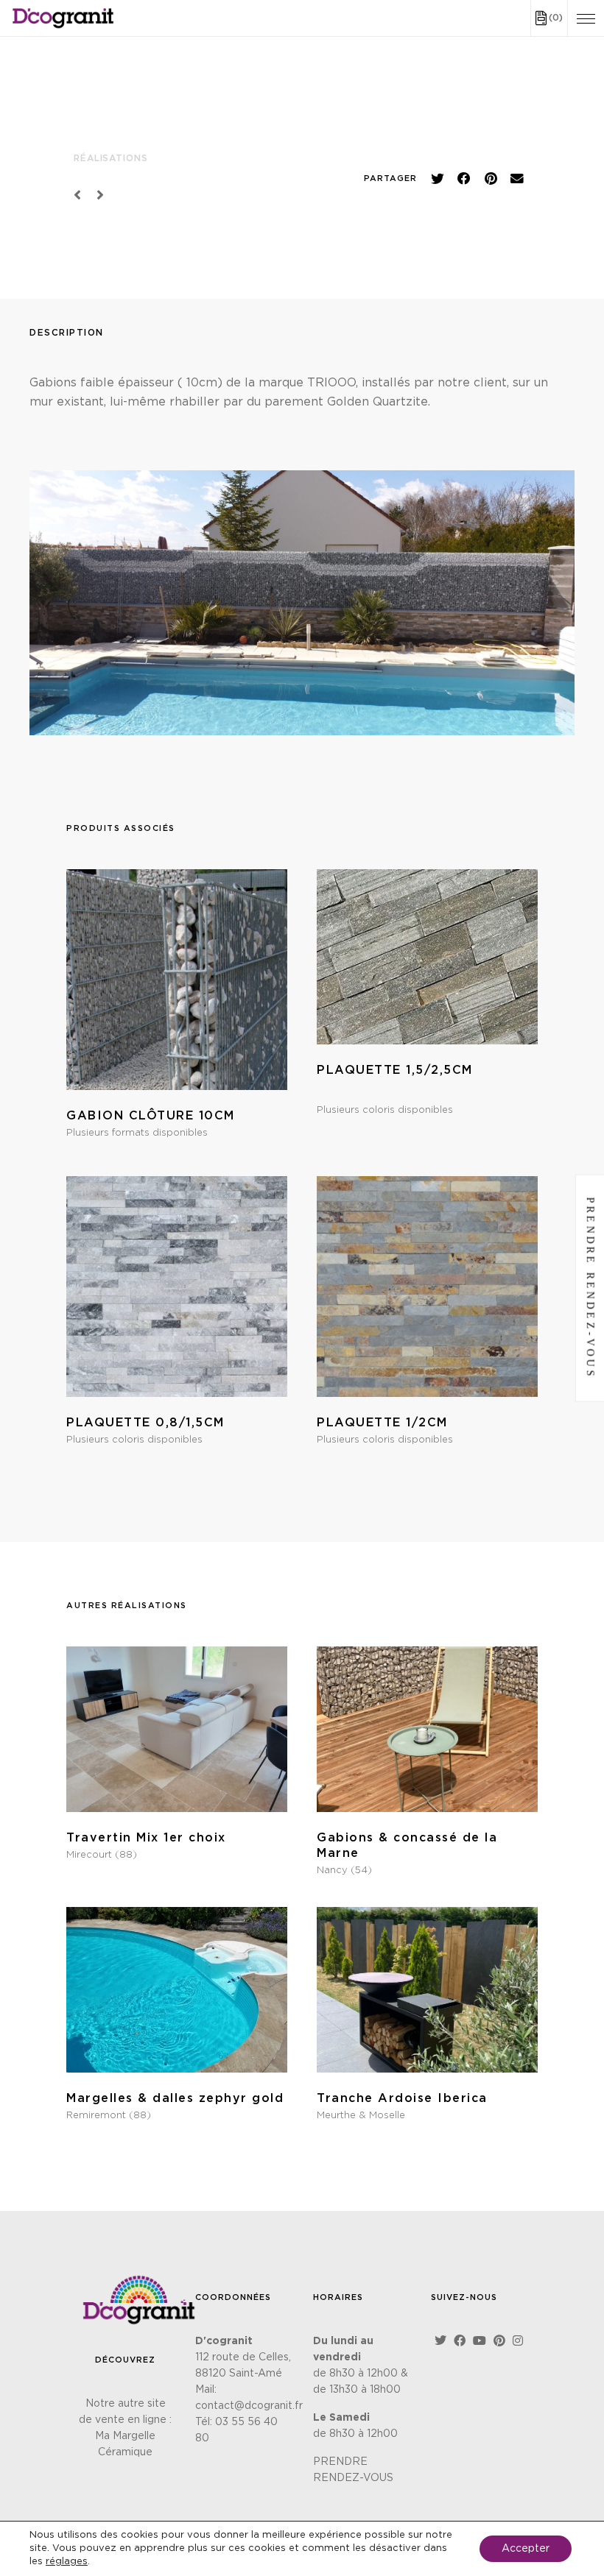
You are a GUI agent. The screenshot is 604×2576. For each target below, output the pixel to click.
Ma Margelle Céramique (125, 2444)
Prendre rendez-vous (590, 1288)
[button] (438, 179)
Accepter (526, 2549)
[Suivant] (97, 196)
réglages (67, 2562)
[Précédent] (81, 196)
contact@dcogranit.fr (249, 2406)
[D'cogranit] (63, 18)
